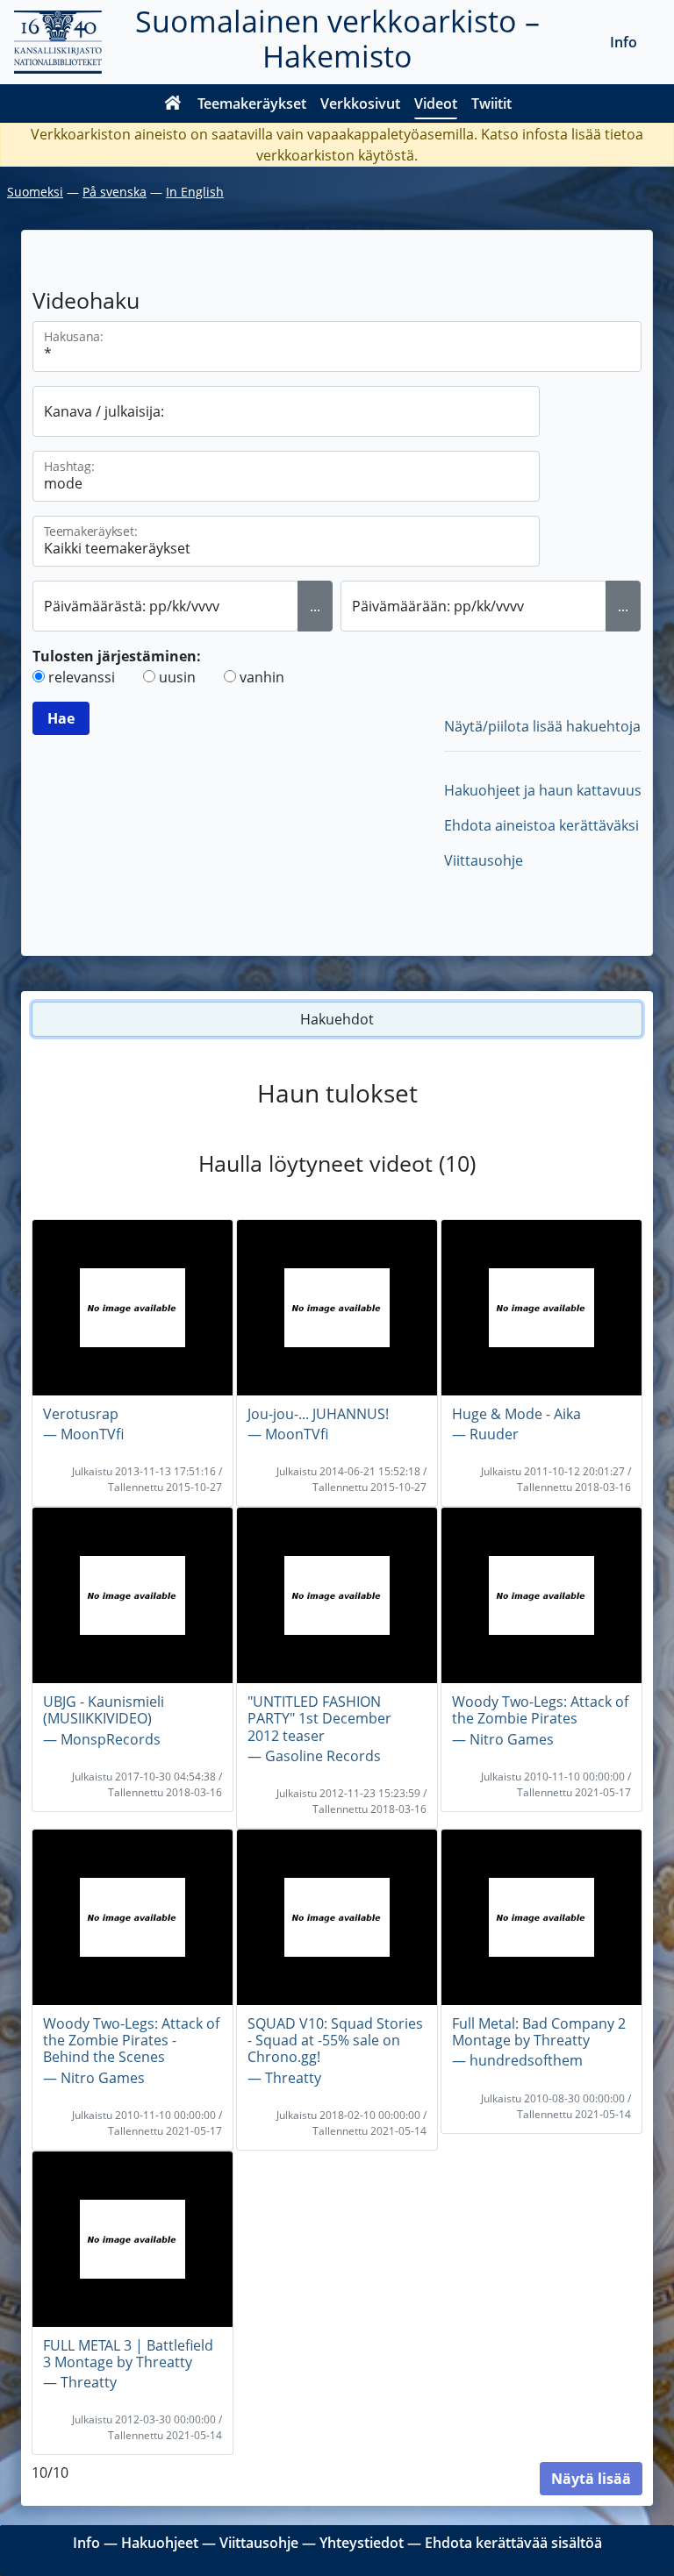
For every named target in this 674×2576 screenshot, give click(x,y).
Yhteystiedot (362, 2543)
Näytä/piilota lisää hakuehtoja (542, 726)
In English (195, 192)
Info (624, 42)
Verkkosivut (360, 103)
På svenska (115, 192)
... (315, 606)
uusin (177, 677)
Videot (436, 103)
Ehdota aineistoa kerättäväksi (541, 825)
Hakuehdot (337, 1019)
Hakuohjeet (160, 2543)
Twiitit (491, 103)
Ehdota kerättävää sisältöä (513, 2543)
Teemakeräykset (252, 103)
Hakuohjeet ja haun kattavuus (543, 790)
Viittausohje (484, 860)
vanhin (262, 677)
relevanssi (82, 677)
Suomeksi (35, 192)
